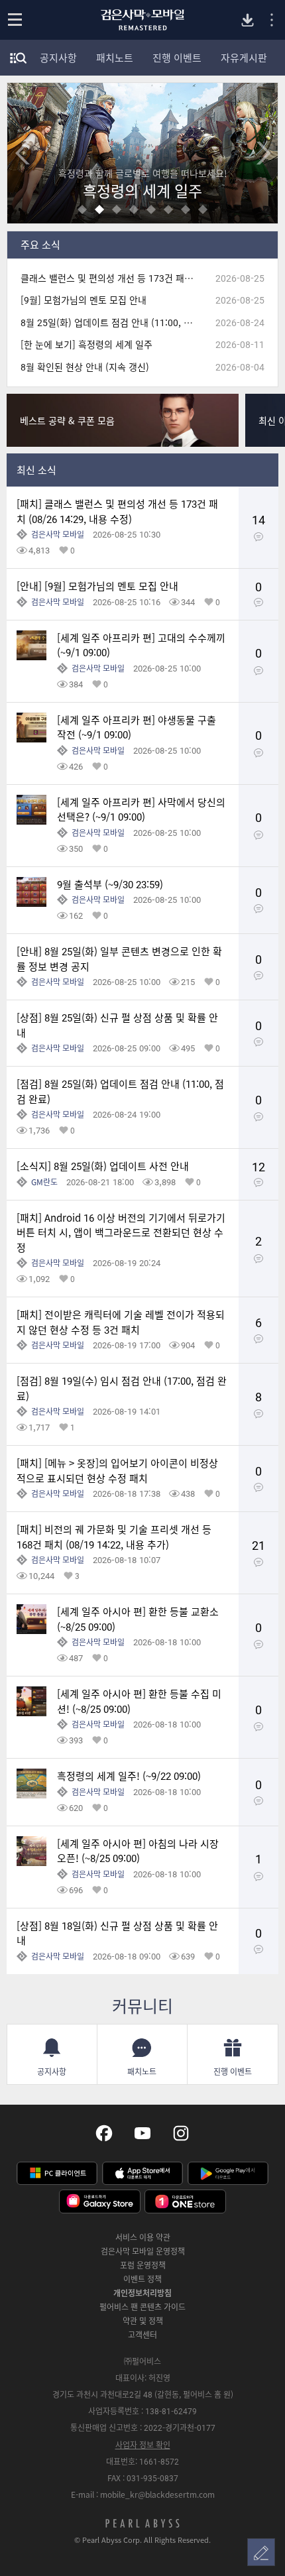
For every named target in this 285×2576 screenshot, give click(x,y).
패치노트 (115, 58)
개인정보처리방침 (142, 2293)
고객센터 (142, 2335)
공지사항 (58, 58)
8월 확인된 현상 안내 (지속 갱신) (85, 367)
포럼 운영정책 (143, 2265)
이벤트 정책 (142, 2279)
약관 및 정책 (143, 2321)
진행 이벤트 (177, 58)
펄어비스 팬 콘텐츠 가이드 (142, 2307)
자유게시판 (244, 58)
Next (263, 153)
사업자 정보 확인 (143, 2445)
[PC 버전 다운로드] (248, 20)
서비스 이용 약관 (143, 2237)
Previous (22, 153)
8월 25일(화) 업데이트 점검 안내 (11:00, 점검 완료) (112, 322)
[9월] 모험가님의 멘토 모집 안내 (84, 300)
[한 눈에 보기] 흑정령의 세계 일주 (86, 344)
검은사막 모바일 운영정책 (143, 2251)
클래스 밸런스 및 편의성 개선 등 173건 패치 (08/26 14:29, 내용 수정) (112, 278)
